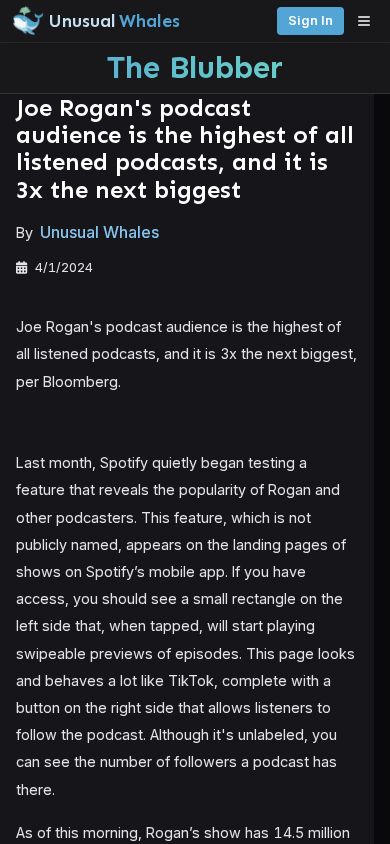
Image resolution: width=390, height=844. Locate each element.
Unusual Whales (99, 232)
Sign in (310, 20)
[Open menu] (369, 21)
